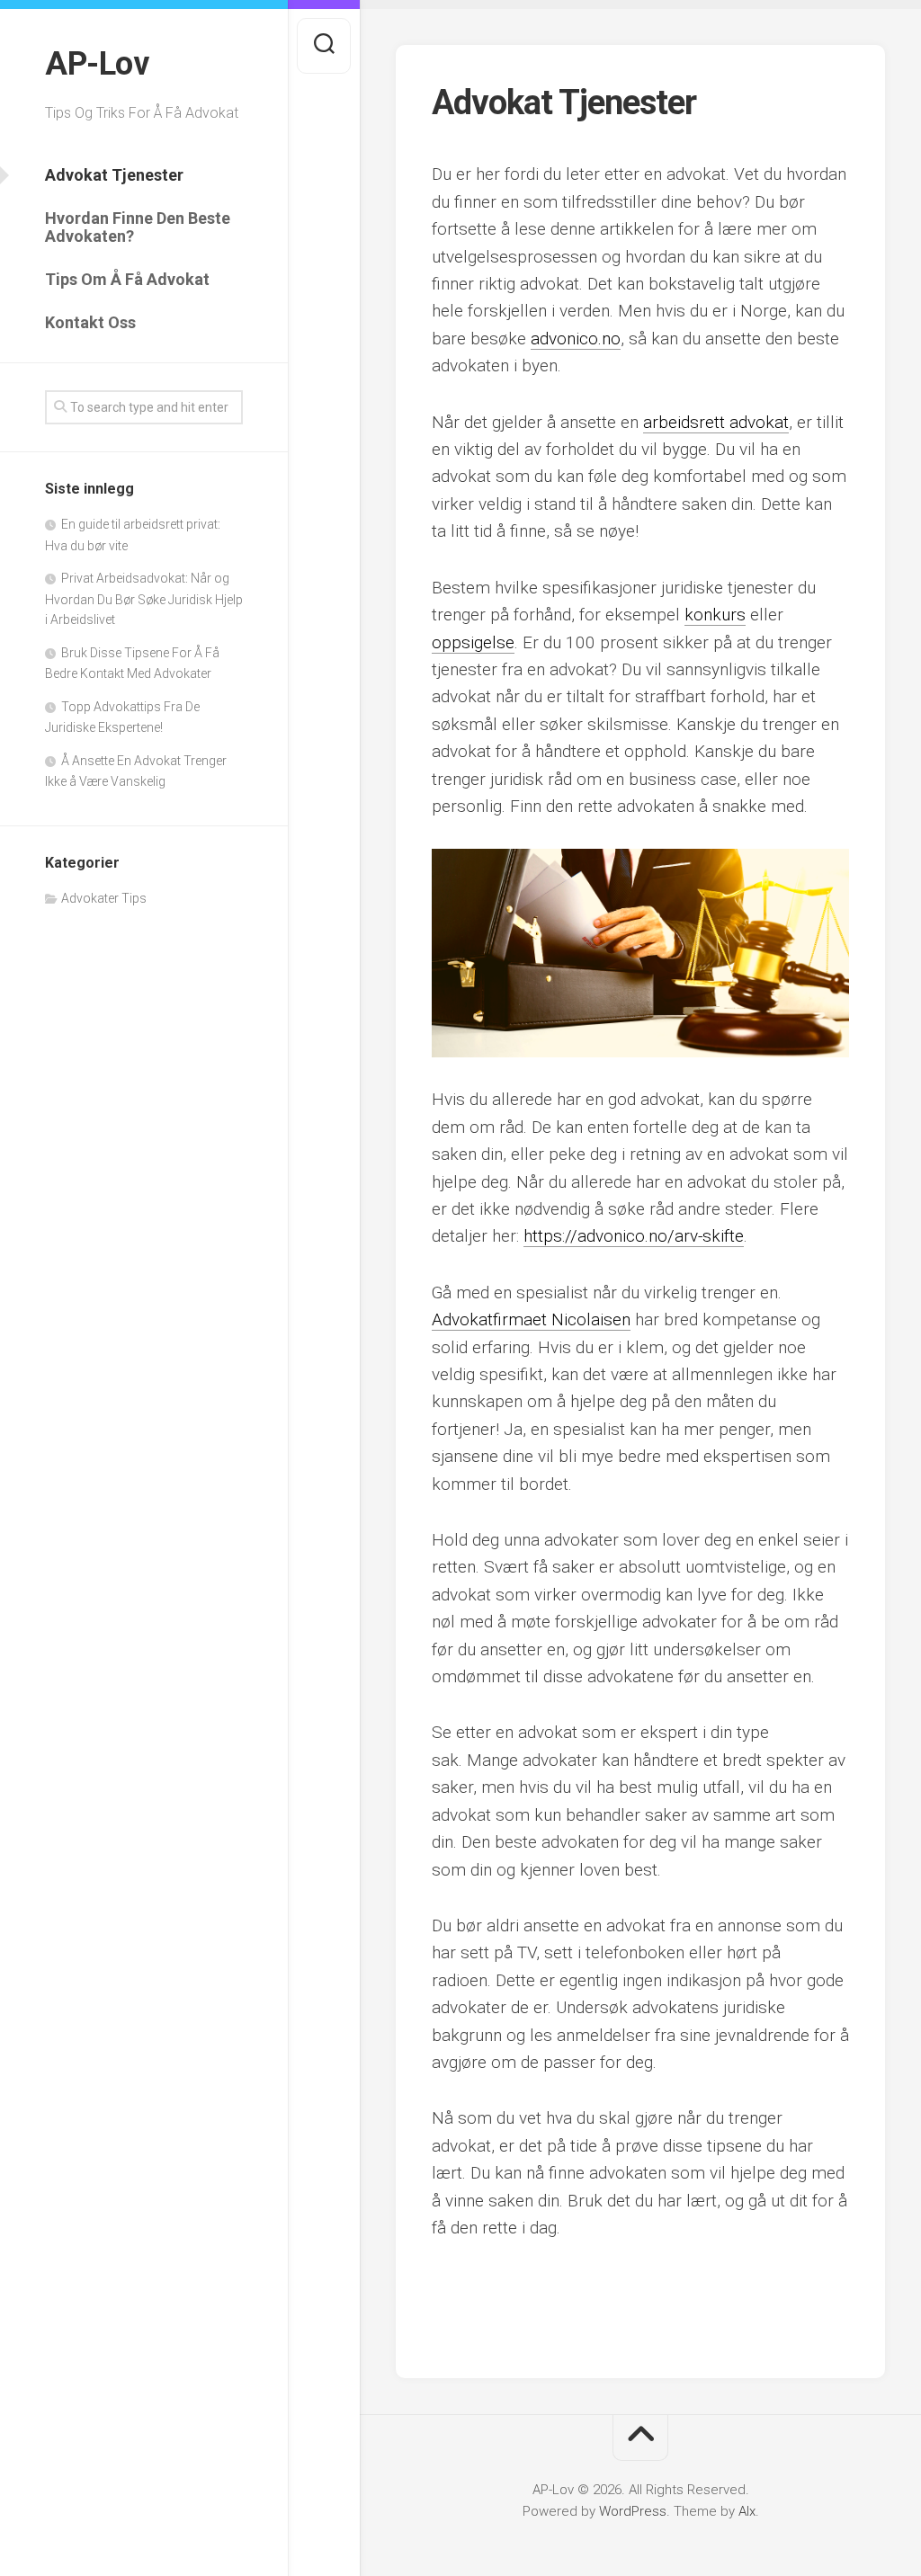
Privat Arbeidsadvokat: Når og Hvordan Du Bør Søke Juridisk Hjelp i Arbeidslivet (144, 599)
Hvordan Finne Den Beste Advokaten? (138, 227)
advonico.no (576, 339)
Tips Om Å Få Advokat (127, 279)
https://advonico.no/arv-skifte (634, 1236)
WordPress (633, 2511)
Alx (747, 2511)
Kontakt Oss (90, 322)
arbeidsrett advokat (716, 422)
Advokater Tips (104, 898)
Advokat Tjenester (114, 175)
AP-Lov (97, 64)
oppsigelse (473, 642)
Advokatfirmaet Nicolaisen (531, 1319)
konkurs (715, 615)
